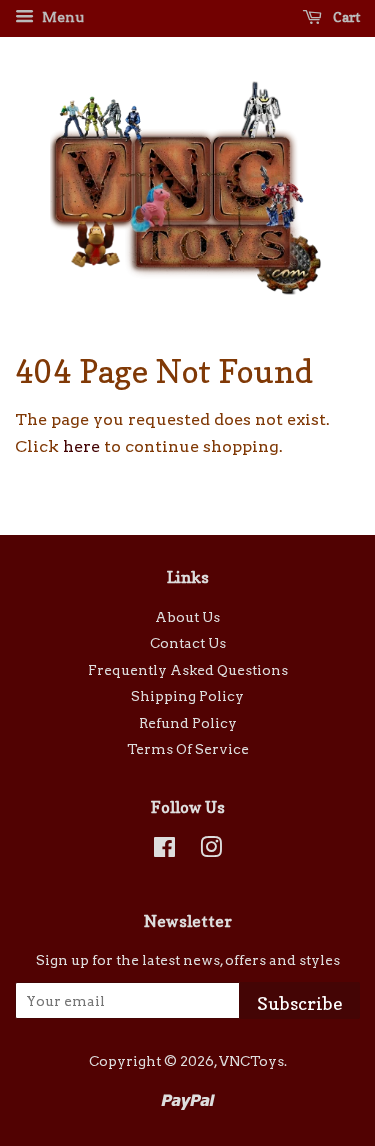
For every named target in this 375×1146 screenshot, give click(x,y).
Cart (345, 16)
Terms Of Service (188, 749)
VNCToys (251, 1061)
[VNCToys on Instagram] (211, 851)
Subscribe (300, 1003)
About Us (187, 617)
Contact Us (188, 643)
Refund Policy (188, 723)
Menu (61, 17)
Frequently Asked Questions (188, 670)
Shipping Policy (187, 696)
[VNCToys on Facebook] (164, 851)
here (81, 446)
